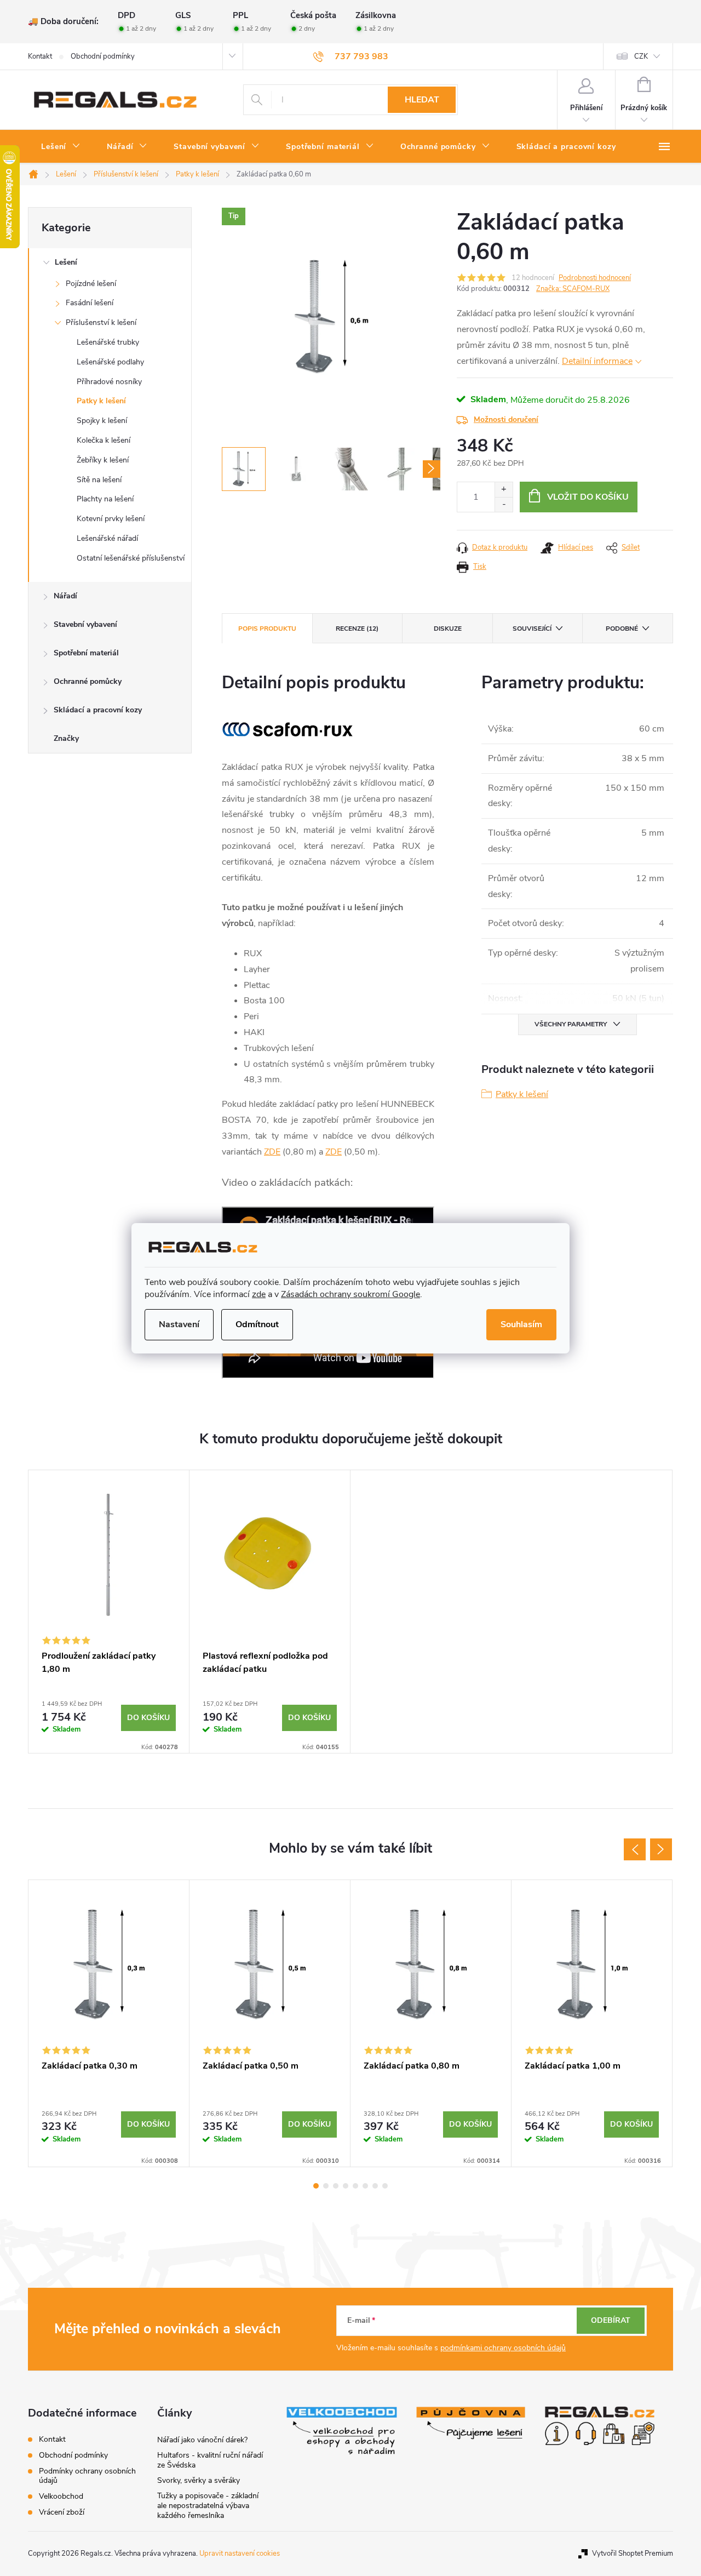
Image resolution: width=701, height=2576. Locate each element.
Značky (66, 738)
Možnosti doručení (506, 419)
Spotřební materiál (86, 653)
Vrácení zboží (62, 2512)
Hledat (422, 100)
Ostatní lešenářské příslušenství (131, 558)
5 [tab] (355, 2186)
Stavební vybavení (85, 624)
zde (259, 1294)
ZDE (272, 1152)
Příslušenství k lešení (101, 322)
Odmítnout (257, 1324)
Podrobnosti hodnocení (595, 278)
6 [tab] (365, 2186)
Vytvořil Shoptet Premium (633, 2554)
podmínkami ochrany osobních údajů (503, 2348)
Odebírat (611, 2320)
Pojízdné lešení (91, 284)
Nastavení (179, 1324)
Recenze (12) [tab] (357, 629)
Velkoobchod (61, 2496)
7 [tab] (375, 2186)
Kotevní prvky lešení (111, 519)
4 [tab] (346, 2186)
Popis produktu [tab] (267, 629)
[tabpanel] (109, 1612)
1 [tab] (316, 2186)
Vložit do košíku (588, 497)
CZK (641, 56)
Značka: (573, 289)
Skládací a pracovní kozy (98, 710)
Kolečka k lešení (104, 440)
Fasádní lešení (90, 303)
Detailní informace (597, 361)
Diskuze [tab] (448, 629)
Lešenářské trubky (108, 342)
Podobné (622, 629)
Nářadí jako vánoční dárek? (202, 2440)
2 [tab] (326, 2186)
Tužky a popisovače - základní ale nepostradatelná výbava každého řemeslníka (208, 2506)
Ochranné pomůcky (88, 681)
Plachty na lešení (105, 499)
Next (661, 1849)
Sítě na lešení (99, 480)
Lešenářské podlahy (110, 362)
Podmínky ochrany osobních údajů (87, 2476)
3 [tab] (336, 2186)
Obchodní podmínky (103, 56)
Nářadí (65, 596)
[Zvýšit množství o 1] (504, 490)
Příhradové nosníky (109, 382)
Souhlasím (521, 1324)
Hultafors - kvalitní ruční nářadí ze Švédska (210, 2460)
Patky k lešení (101, 401)
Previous (635, 1849)
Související (532, 629)
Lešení (66, 262)
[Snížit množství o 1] (504, 504)
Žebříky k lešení (103, 460)
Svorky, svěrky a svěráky (199, 2480)
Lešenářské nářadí (107, 538)
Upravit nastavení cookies (240, 2554)
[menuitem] (61, 147)
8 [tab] (385, 2186)
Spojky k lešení (102, 421)
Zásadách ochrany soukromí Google (350, 1294)
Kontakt (40, 56)
